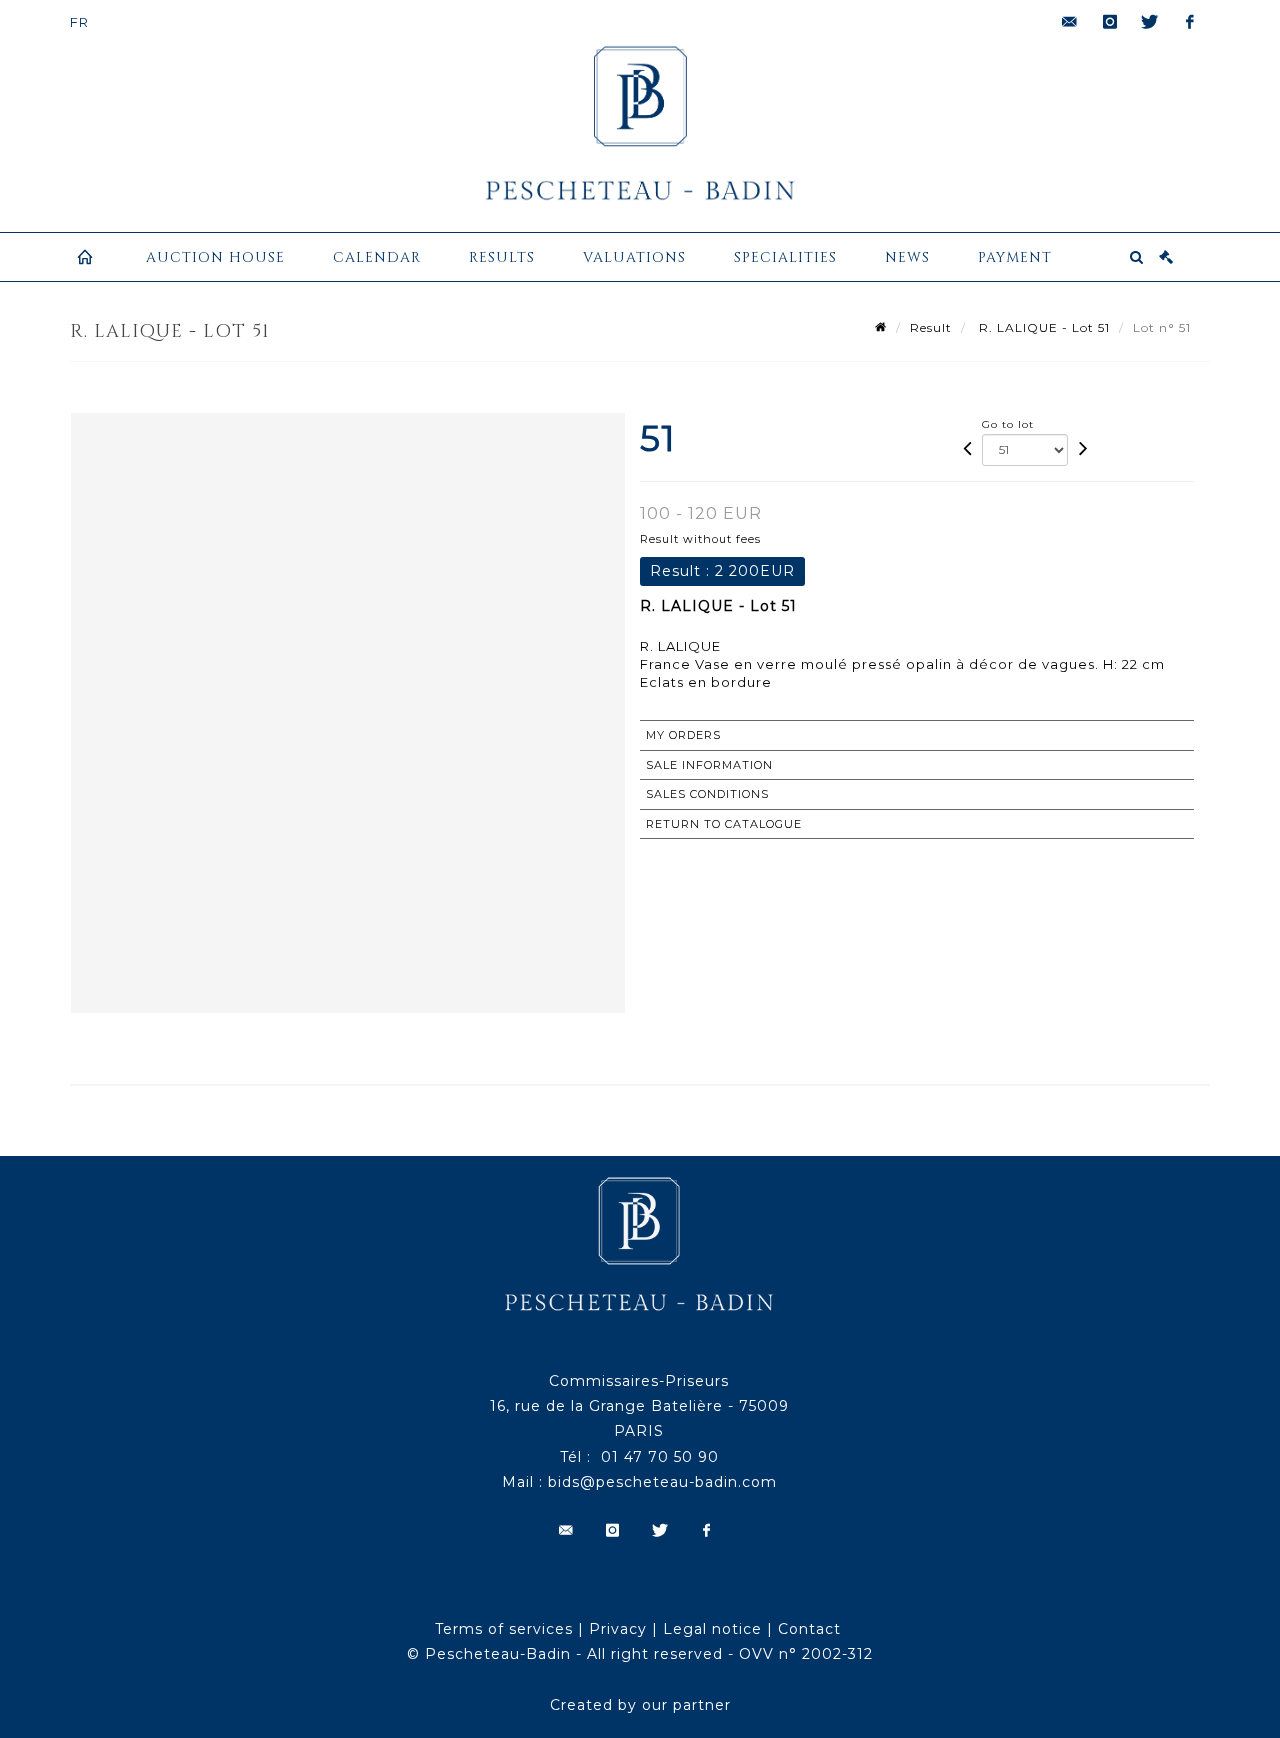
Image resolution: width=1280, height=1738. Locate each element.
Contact (809, 1629)
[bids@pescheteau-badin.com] (1070, 22)
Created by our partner (640, 1705)
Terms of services (504, 1629)
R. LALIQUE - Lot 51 (1042, 327)
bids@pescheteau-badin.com (662, 1482)
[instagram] (1110, 22)
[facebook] (1190, 22)
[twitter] (1150, 22)
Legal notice (712, 1629)
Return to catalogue (724, 824)
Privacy (618, 1629)
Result (931, 327)
